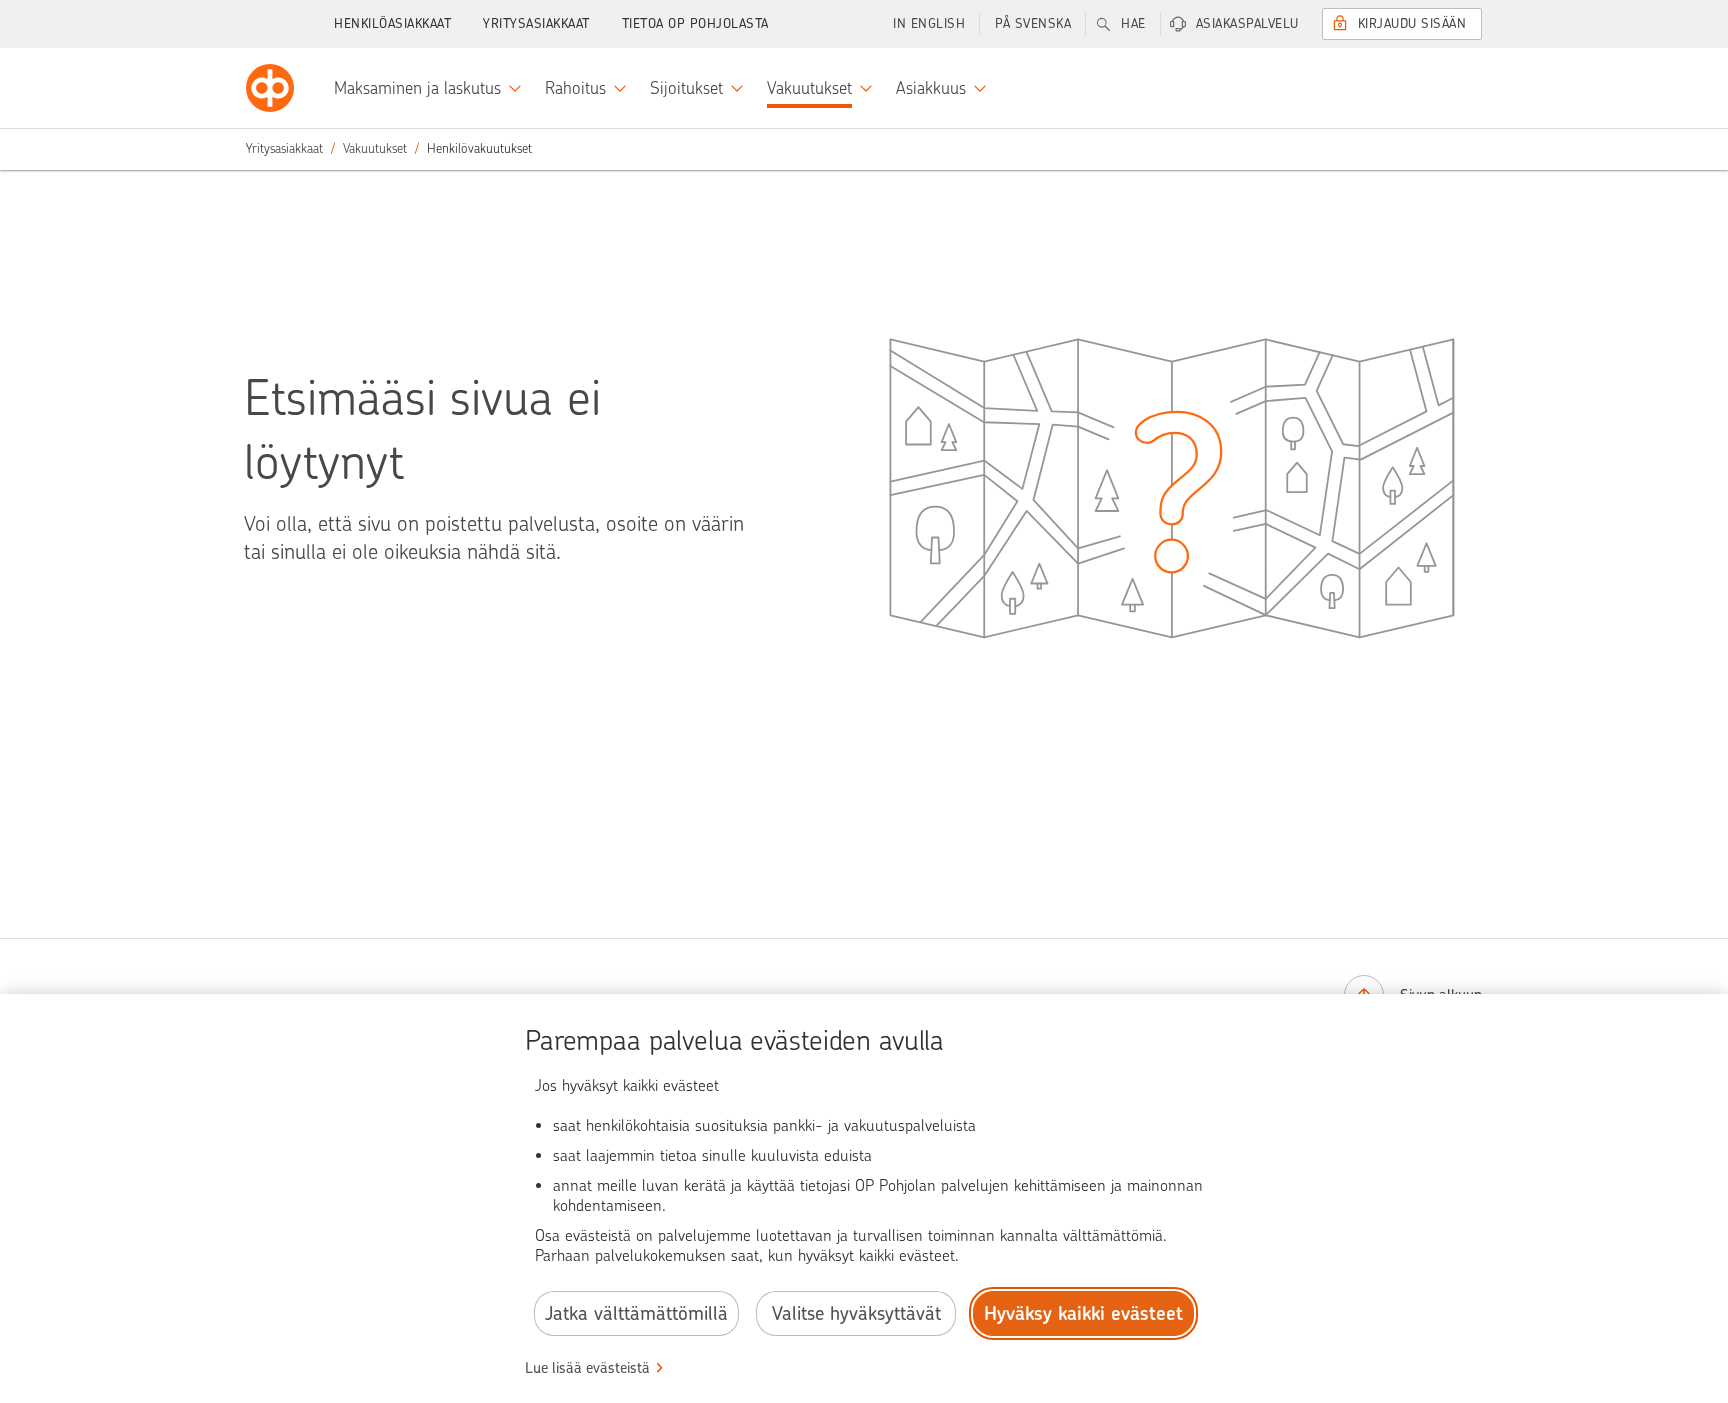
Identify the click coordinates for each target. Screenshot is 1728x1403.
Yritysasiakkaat (536, 23)
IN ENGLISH (929, 23)
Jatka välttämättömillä (636, 1313)
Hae (1133, 23)
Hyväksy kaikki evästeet (1083, 1313)
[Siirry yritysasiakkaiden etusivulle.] (270, 88)
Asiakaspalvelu (1247, 23)
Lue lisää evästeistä (587, 1368)
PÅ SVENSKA (1033, 23)
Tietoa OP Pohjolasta (695, 23)
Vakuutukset (375, 148)
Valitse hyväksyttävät (856, 1313)
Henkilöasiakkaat (392, 23)
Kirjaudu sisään (1412, 23)
